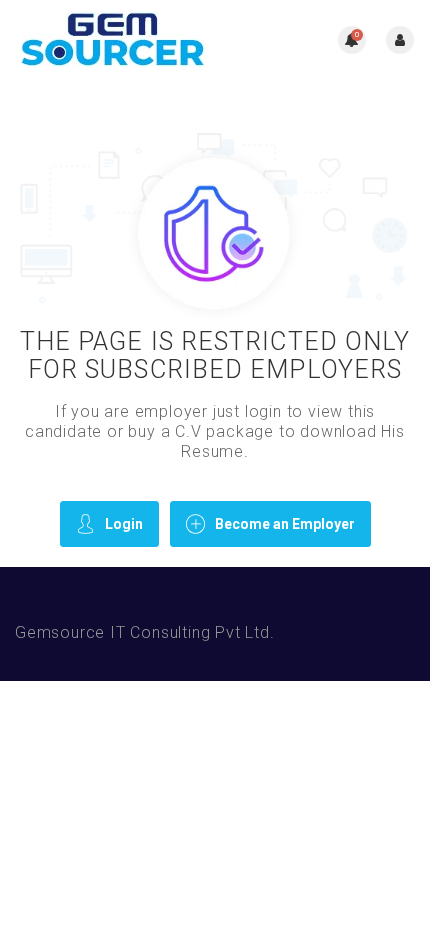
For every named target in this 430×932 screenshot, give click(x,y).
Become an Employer (285, 524)
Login (124, 524)
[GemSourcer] (115, 40)
